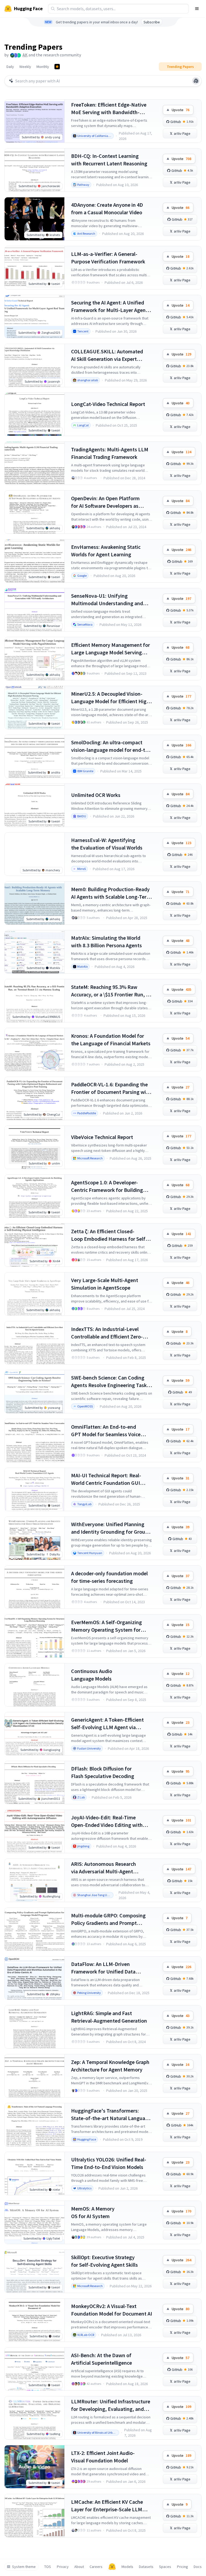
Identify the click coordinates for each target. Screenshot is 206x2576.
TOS (48, 2567)
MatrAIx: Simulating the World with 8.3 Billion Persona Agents (106, 941)
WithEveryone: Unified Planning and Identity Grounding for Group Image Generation (110, 1528)
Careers (96, 2567)
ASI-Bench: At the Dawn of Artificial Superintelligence (102, 2359)
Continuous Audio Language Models (92, 1675)
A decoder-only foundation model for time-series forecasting (109, 1577)
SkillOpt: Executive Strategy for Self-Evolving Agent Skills (104, 2261)
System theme (24, 2567)
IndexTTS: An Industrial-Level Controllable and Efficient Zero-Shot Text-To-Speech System (107, 1333)
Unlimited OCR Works (96, 795)
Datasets (146, 2567)
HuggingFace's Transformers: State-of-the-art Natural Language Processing (111, 2115)
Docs (198, 2567)
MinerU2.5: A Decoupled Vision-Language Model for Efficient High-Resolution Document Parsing (111, 698)
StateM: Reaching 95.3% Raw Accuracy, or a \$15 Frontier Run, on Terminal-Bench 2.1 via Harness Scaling (111, 991)
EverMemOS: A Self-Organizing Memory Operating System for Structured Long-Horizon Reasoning (106, 1626)
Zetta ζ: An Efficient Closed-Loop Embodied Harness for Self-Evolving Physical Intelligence (109, 1235)
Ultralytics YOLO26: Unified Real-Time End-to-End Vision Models (109, 2163)
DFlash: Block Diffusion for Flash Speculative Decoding (103, 1772)
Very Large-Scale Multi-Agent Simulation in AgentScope (105, 1284)
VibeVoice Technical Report (102, 1137)
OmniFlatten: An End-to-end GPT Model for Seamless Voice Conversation (106, 1431)
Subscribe (152, 22)
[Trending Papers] (57, 67)
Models (127, 2567)
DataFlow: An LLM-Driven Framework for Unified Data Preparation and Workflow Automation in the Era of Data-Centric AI (106, 1968)
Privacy (63, 2567)
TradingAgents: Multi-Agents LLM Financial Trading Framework (110, 453)
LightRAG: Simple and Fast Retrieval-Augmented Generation (109, 2017)
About (79, 2567)
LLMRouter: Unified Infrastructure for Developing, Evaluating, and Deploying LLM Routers (111, 2405)
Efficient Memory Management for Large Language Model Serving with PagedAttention (111, 649)
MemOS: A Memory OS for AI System (93, 2212)
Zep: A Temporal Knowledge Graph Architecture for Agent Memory (110, 2066)
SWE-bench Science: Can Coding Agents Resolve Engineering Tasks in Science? (110, 1382)
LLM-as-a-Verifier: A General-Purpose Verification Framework (108, 258)
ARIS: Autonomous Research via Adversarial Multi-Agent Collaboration (104, 1868)
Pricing (183, 2567)
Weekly (25, 67)
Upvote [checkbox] (181, 110)
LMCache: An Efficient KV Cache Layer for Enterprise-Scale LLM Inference (107, 2506)
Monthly (43, 67)
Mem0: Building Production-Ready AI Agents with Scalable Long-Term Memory (111, 893)
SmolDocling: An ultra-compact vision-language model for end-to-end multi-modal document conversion (111, 746)
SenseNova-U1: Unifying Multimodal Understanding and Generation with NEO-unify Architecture (107, 600)
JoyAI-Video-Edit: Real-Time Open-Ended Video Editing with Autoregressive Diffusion (107, 1821)
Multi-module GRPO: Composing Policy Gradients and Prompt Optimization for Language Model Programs (110, 1919)
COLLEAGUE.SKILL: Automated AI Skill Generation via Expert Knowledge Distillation (107, 355)
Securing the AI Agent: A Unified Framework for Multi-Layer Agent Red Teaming (109, 306)
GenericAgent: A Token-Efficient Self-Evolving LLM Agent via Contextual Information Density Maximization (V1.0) (108, 1724)
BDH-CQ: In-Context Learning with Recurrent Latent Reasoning (109, 160)
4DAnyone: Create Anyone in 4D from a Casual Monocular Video (107, 208)
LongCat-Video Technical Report (108, 404)
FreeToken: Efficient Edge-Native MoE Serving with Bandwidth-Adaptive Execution (109, 109)
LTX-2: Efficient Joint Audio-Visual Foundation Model (103, 2457)
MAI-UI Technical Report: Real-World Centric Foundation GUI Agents (106, 1479)
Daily (10, 67)
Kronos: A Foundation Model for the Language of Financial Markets (111, 1040)
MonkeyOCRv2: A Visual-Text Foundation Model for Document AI (112, 2310)
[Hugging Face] (112, 2567)
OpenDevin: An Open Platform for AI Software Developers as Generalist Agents (105, 502)
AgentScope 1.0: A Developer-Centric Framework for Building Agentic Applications (107, 1186)
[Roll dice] (196, 81)
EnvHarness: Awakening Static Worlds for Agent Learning (106, 551)
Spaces (165, 2567)
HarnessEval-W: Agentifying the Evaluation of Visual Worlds (107, 844)
